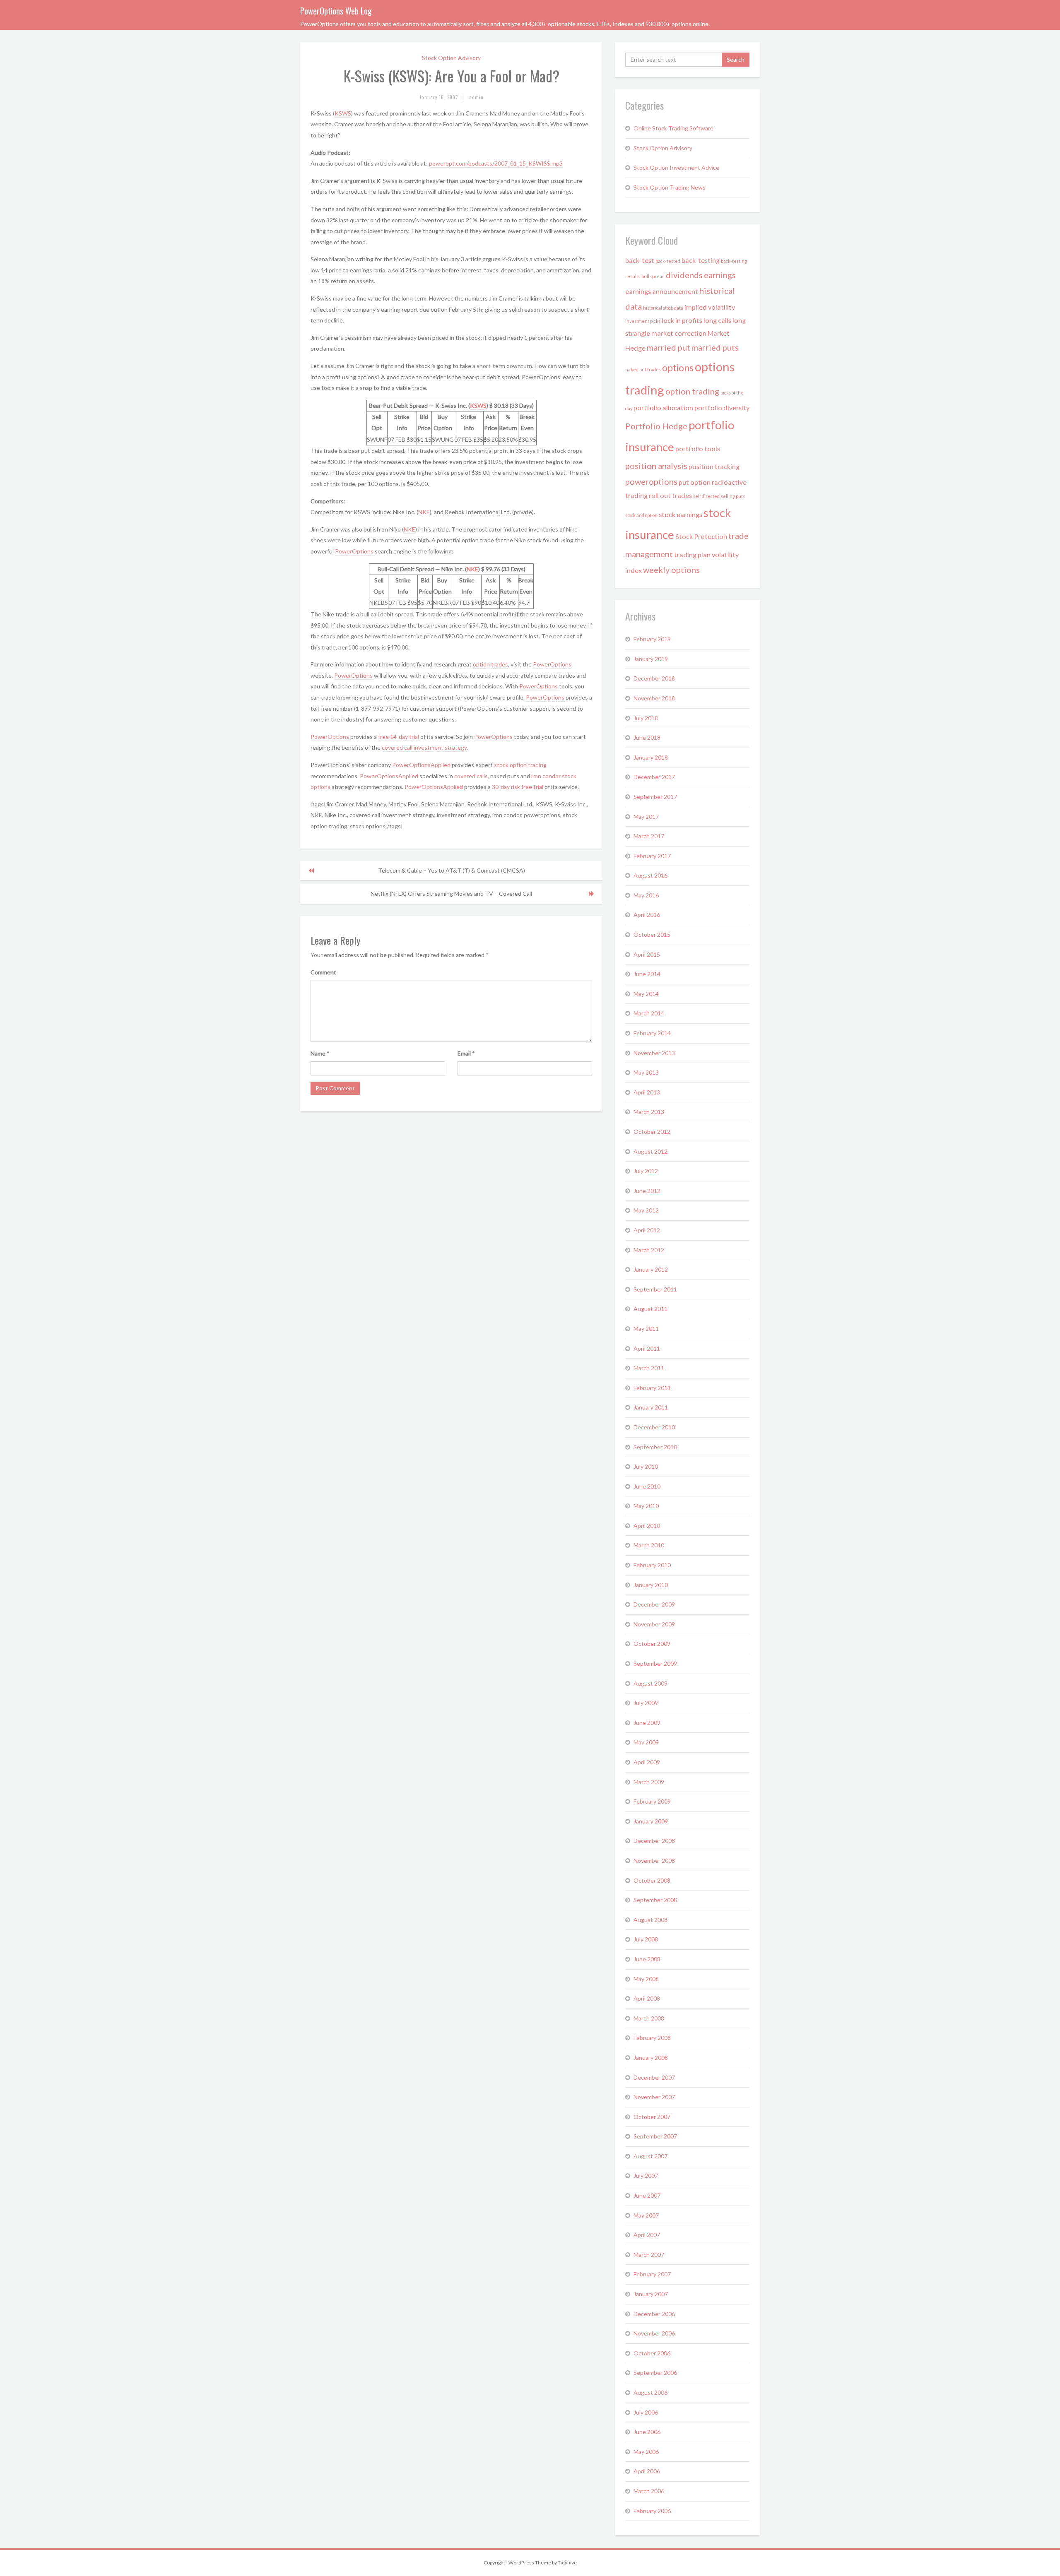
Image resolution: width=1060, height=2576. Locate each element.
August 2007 (650, 2156)
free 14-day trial (399, 737)
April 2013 (647, 1092)
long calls (717, 320)
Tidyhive (567, 2563)
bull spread (653, 276)
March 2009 (649, 1782)
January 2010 (651, 1585)
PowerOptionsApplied (421, 765)
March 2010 (649, 1545)
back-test (640, 260)
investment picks (643, 321)
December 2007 (654, 2077)
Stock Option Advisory (451, 58)
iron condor (546, 776)
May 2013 (646, 1072)
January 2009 (651, 1821)
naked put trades (643, 369)
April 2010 (647, 1526)
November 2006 (654, 2333)
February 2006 (652, 2511)
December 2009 (654, 1604)
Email (466, 1053)
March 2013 (649, 1112)
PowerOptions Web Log (336, 11)
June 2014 (647, 974)
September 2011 (655, 1289)
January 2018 (651, 757)
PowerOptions (355, 551)
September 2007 (655, 2136)
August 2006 (650, 2392)
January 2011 (651, 1407)
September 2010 (655, 1447)
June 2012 (647, 1191)
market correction (679, 333)
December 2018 (654, 678)
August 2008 (650, 1920)
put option (695, 482)
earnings (720, 275)
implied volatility (710, 307)
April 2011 (647, 1348)
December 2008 (654, 1841)
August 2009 (650, 1683)
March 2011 (649, 1368)
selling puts (733, 496)
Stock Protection (701, 536)
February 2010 (652, 1565)
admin (476, 97)
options (678, 368)
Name (320, 1053)
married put (669, 347)
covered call (398, 747)
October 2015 (652, 934)
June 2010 (647, 1486)
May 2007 (646, 2215)
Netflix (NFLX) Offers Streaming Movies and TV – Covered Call (451, 894)
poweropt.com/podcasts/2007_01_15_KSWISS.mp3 (496, 163)
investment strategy (440, 747)
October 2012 (652, 1132)
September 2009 (655, 1663)
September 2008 (655, 1900)
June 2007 (647, 2195)
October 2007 (652, 2117)
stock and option (641, 515)
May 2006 (646, 2452)
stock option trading (520, 765)
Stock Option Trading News (670, 187)
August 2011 (650, 1309)
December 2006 (654, 2314)
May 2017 (646, 817)
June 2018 (647, 737)
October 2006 (652, 2353)
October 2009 (652, 1644)
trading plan (692, 554)
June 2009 (647, 1723)
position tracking (714, 466)
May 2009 (646, 1742)
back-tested (668, 261)
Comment (323, 972)
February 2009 (652, 1801)
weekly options (671, 570)
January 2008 (651, 2058)
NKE (424, 512)
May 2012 (646, 1210)
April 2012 (647, 1230)
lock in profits (682, 320)
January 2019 (651, 659)
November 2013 (654, 1053)
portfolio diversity (722, 408)
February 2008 (652, 2038)
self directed (706, 496)
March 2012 (649, 1250)
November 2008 (654, 1860)
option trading (692, 391)
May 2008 (646, 1979)
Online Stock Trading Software (673, 128)
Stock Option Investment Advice (676, 167)
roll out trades (670, 495)
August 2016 (650, 875)
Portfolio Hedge (656, 426)
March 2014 (649, 1013)
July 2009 (646, 1703)
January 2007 (651, 2294)
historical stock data (663, 308)
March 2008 (649, 2018)
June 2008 (647, 1959)
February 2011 (652, 1388)
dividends (684, 275)
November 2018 (654, 698)
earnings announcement (662, 291)
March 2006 (649, 2491)
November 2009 (654, 1624)
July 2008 (646, 1939)
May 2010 (646, 1506)
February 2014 (652, 1033)
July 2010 (646, 1466)
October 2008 (652, 1880)
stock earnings (681, 514)
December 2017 (654, 777)
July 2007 (646, 2176)
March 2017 (649, 836)
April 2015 (647, 954)
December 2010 (654, 1427)
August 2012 (650, 1151)
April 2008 (647, 1998)
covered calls (471, 776)
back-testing (701, 260)
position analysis (656, 466)
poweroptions (651, 481)
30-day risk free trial (518, 787)
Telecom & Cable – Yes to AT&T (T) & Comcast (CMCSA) (452, 870)
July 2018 (646, 718)
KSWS (343, 113)
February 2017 (652, 856)
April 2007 (647, 2235)
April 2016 (647, 915)
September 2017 (655, 797)
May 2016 (646, 895)
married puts (715, 347)
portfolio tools (698, 449)
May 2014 (646, 994)
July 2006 (646, 2412)
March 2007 (649, 2255)
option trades (490, 664)
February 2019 (652, 639)
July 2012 (646, 1171)
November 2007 (654, 2097)
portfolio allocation (663, 408)
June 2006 (647, 2432)
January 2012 (651, 1269)
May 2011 (646, 1329)
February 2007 (652, 2274)
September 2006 (655, 2373)
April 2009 (647, 1762)
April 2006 (647, 2471)
